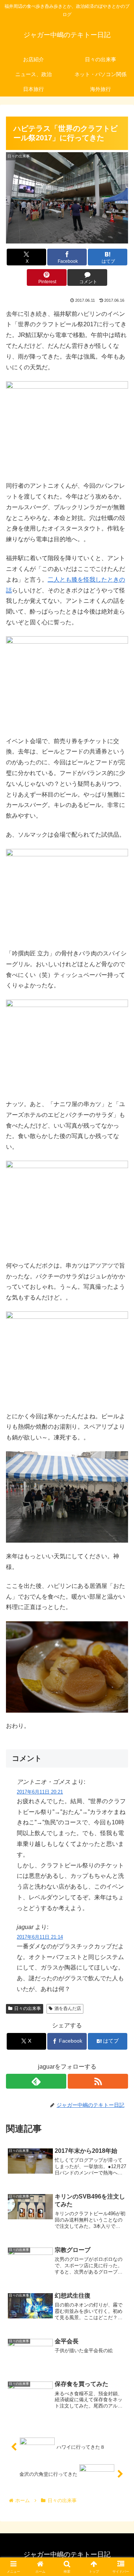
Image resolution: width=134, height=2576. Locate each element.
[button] (120, 1545)
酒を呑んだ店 (68, 2008)
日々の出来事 (28, 2008)
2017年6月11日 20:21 (40, 1792)
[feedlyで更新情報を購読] (36, 2081)
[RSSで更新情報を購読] (98, 2081)
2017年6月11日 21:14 (40, 1937)
